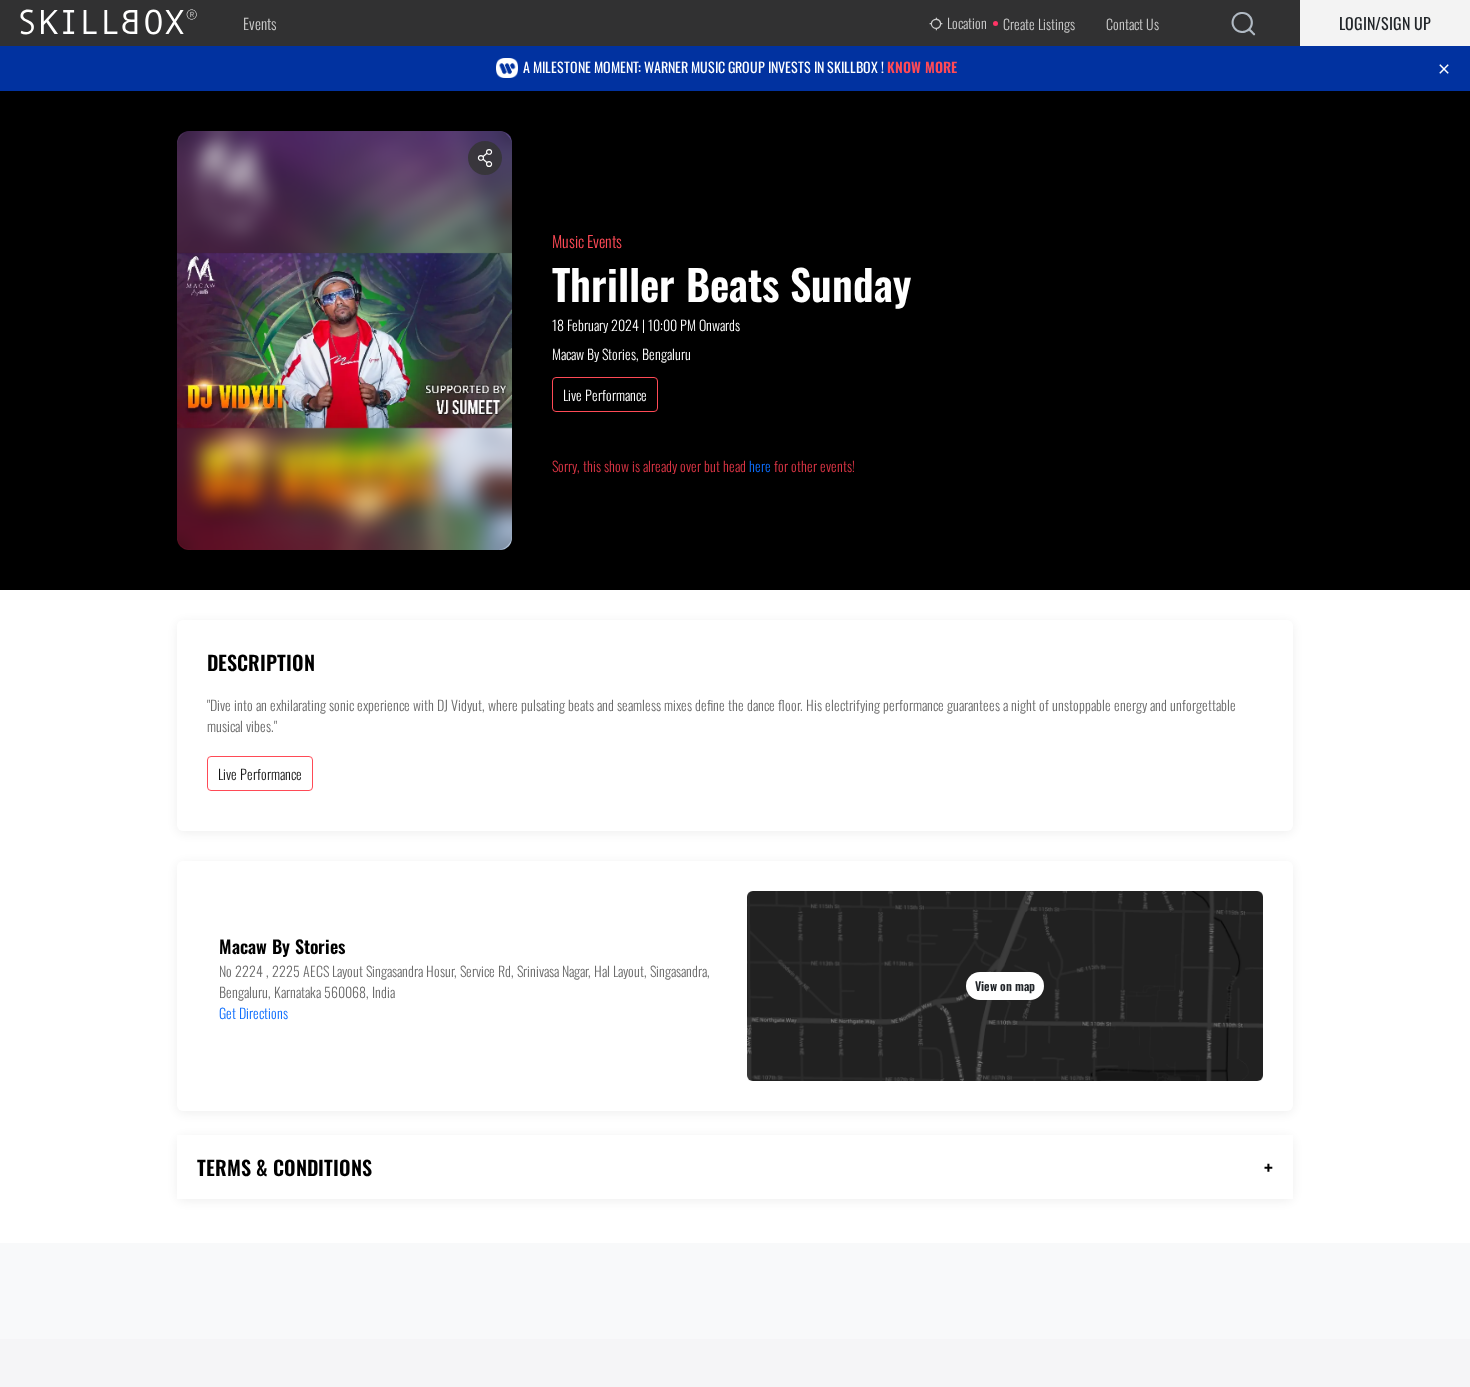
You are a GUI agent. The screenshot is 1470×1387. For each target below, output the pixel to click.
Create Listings (1039, 23)
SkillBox (125, 23)
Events (259, 23)
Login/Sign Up (1385, 23)
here (760, 465)
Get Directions (253, 1012)
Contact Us (1132, 23)
